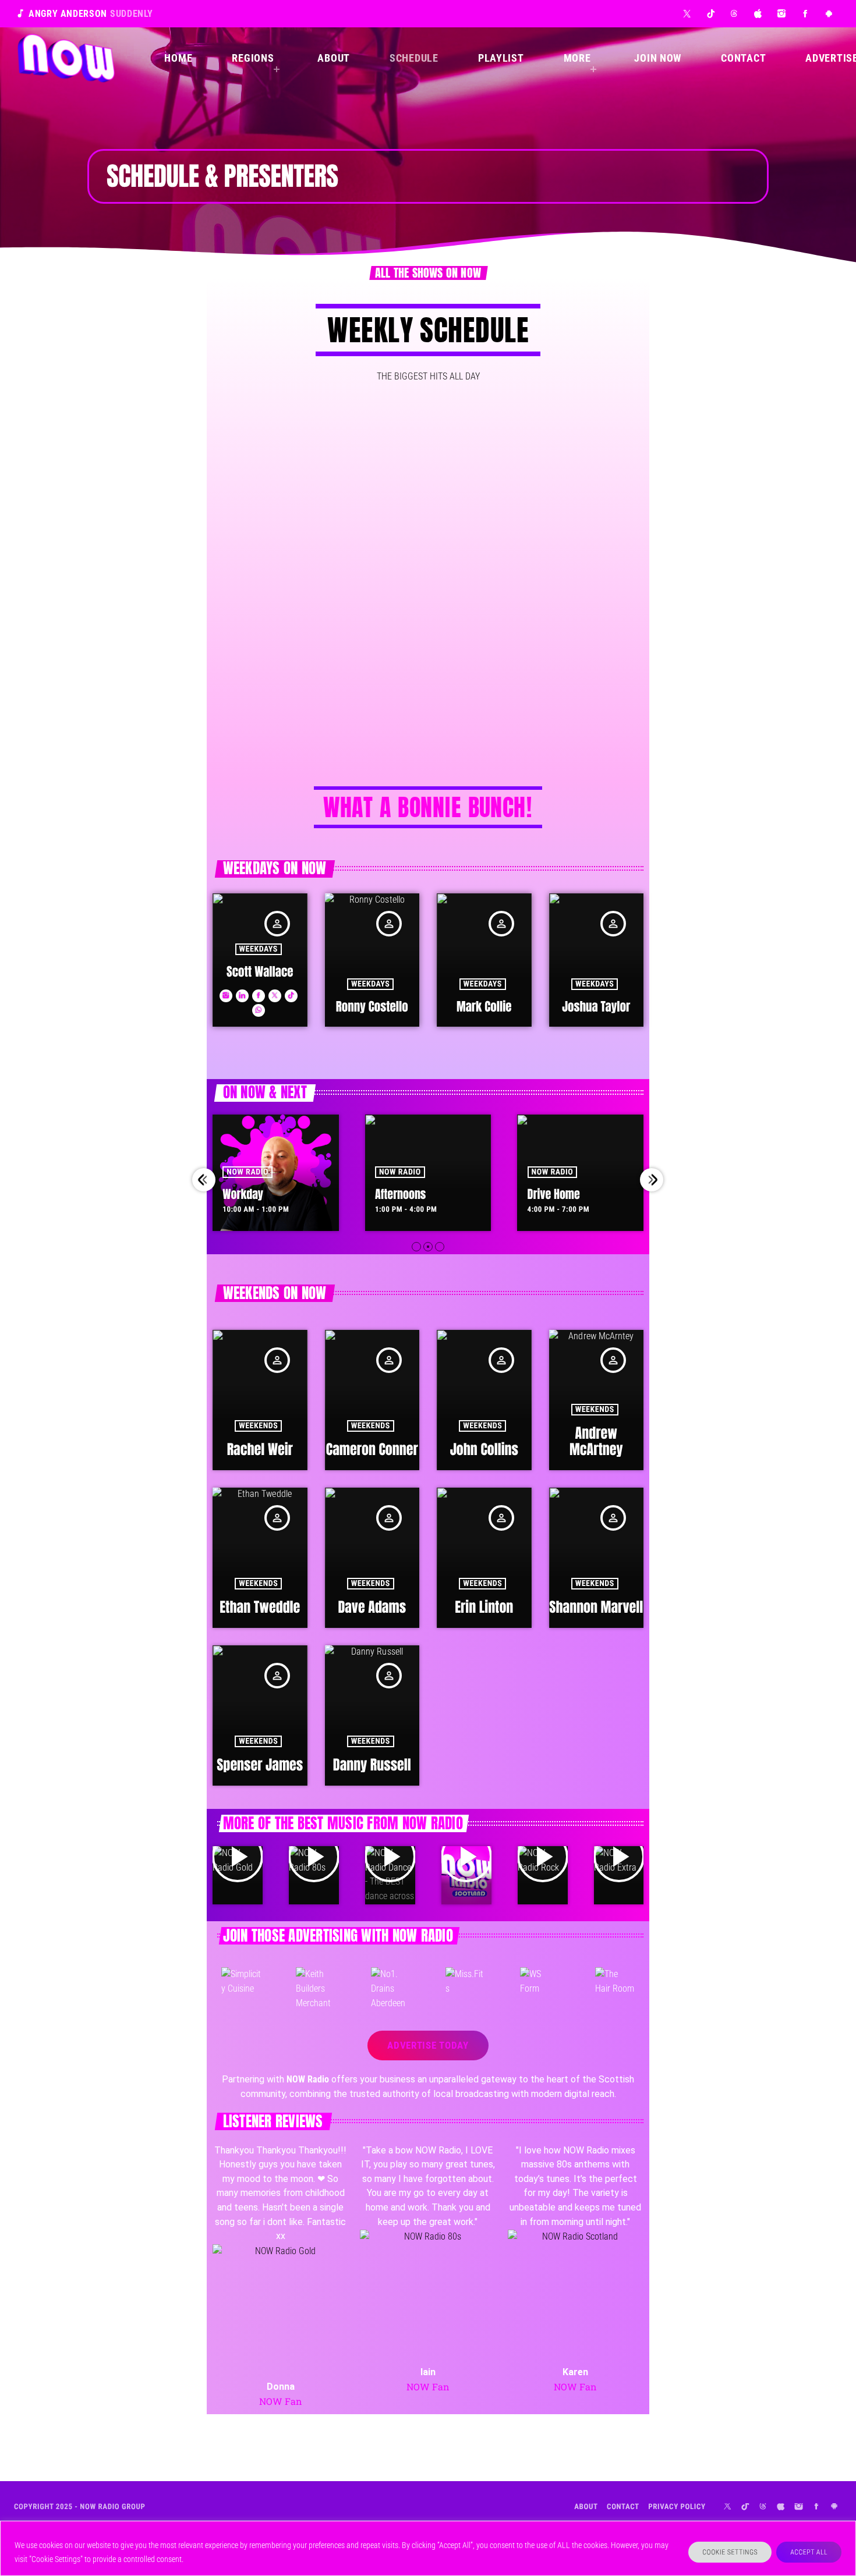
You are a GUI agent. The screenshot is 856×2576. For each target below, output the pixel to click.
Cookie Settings (730, 2552)
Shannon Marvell (596, 1607)
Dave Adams (372, 1607)
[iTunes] (758, 14)
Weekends (258, 1426)
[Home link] (66, 58)
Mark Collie (484, 1006)
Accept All (809, 2552)
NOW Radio (248, 1172)
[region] (428, 2548)
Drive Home (402, 1194)
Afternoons (248, 1194)
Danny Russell (372, 1765)
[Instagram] (782, 14)
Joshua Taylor (596, 1006)
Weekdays (259, 949)
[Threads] (735, 14)
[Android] (829, 14)
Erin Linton (484, 1607)
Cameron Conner (372, 1449)
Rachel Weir (260, 1449)
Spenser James (260, 1765)
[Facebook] (806, 14)
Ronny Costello (372, 1006)
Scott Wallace (260, 971)
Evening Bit (553, 1194)
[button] (416, 1247)
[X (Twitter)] (687, 14)
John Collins (484, 1449)
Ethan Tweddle (260, 1607)
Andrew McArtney (596, 1441)
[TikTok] (711, 14)
